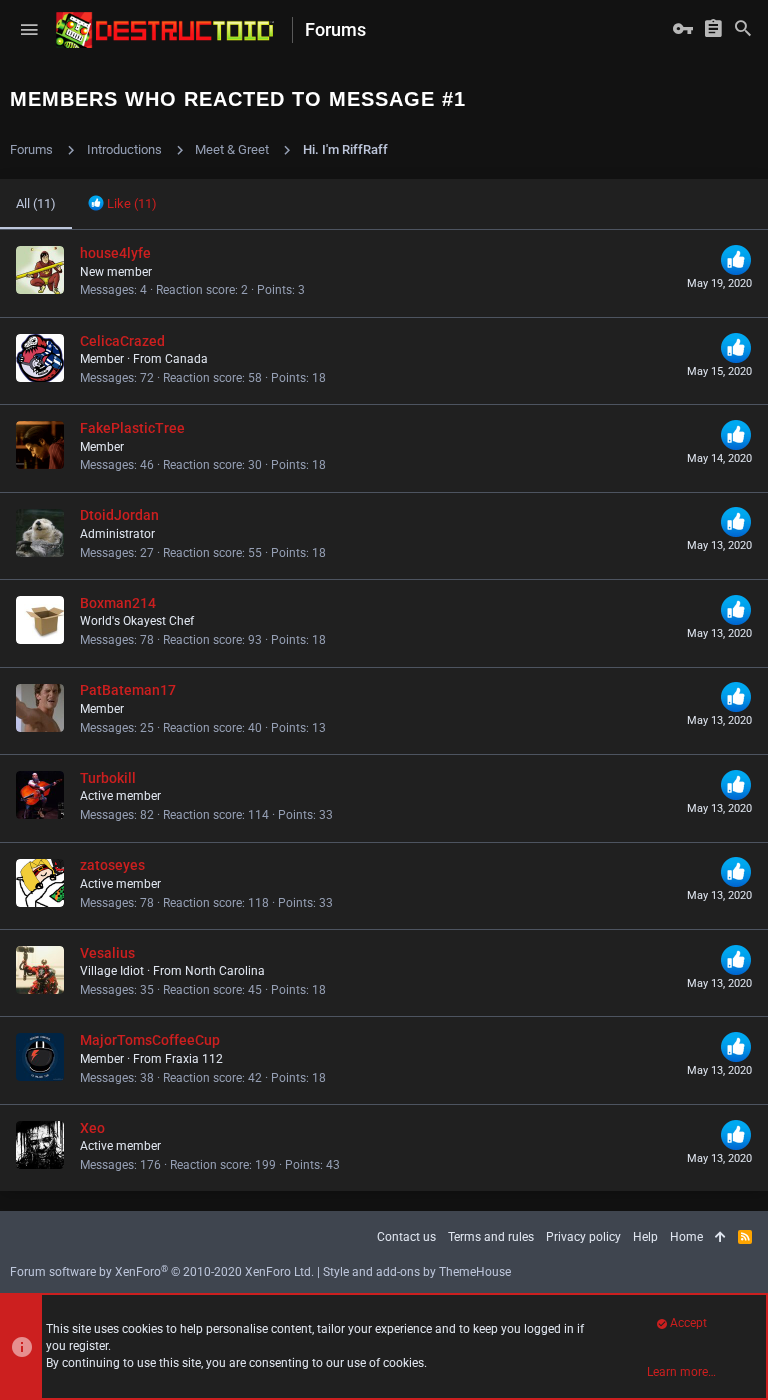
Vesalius (107, 953)
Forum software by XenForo (162, 1272)
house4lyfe (115, 253)
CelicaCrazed (122, 341)
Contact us (406, 1237)
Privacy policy (583, 1237)
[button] (29, 30)
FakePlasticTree (132, 428)
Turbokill (108, 778)
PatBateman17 (128, 690)
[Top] (720, 1237)
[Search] (743, 30)
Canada (186, 359)
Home (686, 1237)
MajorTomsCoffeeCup (150, 1040)
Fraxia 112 (194, 1059)
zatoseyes (112, 865)
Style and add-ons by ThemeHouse (417, 1272)
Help (645, 1237)
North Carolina (225, 971)
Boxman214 (118, 603)
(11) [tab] (36, 203)
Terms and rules (491, 1237)
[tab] (122, 204)
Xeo (92, 1128)
